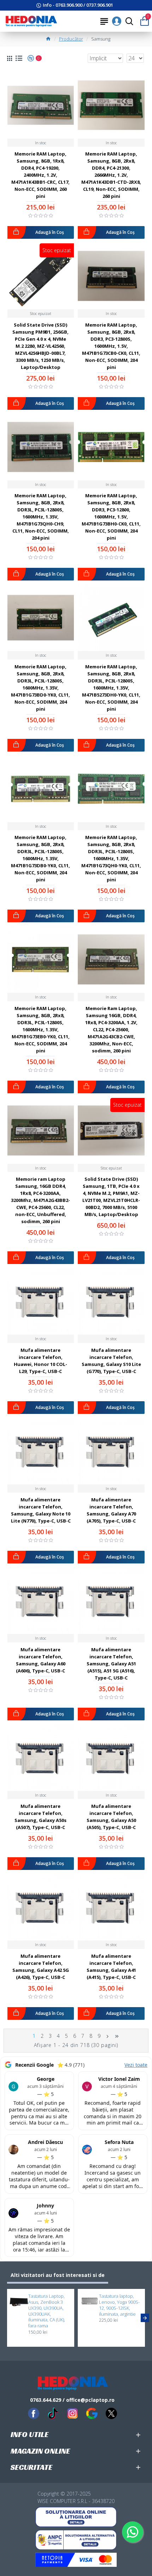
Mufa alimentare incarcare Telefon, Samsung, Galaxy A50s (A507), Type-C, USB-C (40, 1817)
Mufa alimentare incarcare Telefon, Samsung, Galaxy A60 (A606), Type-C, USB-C (41, 1660)
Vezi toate (136, 2065)
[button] (7, 2318)
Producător (71, 39)
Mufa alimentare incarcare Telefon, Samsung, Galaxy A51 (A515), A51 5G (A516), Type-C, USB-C (111, 1664)
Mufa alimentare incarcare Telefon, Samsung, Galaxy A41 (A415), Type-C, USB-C (111, 1967)
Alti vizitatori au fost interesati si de (58, 2275)
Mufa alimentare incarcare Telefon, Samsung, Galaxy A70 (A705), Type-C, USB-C (111, 1510)
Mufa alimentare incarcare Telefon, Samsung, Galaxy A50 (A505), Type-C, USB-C (111, 1817)
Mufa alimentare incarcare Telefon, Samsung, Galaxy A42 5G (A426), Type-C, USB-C (41, 1967)
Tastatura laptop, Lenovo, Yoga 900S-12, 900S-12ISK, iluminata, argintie (119, 2305)
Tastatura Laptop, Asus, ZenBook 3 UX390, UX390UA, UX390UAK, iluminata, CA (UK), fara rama (47, 2311)
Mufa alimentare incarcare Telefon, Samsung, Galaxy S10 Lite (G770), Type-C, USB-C (111, 1361)
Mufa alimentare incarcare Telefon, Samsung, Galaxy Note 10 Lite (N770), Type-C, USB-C (41, 1510)
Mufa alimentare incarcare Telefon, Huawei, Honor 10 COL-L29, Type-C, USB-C (40, 1361)
